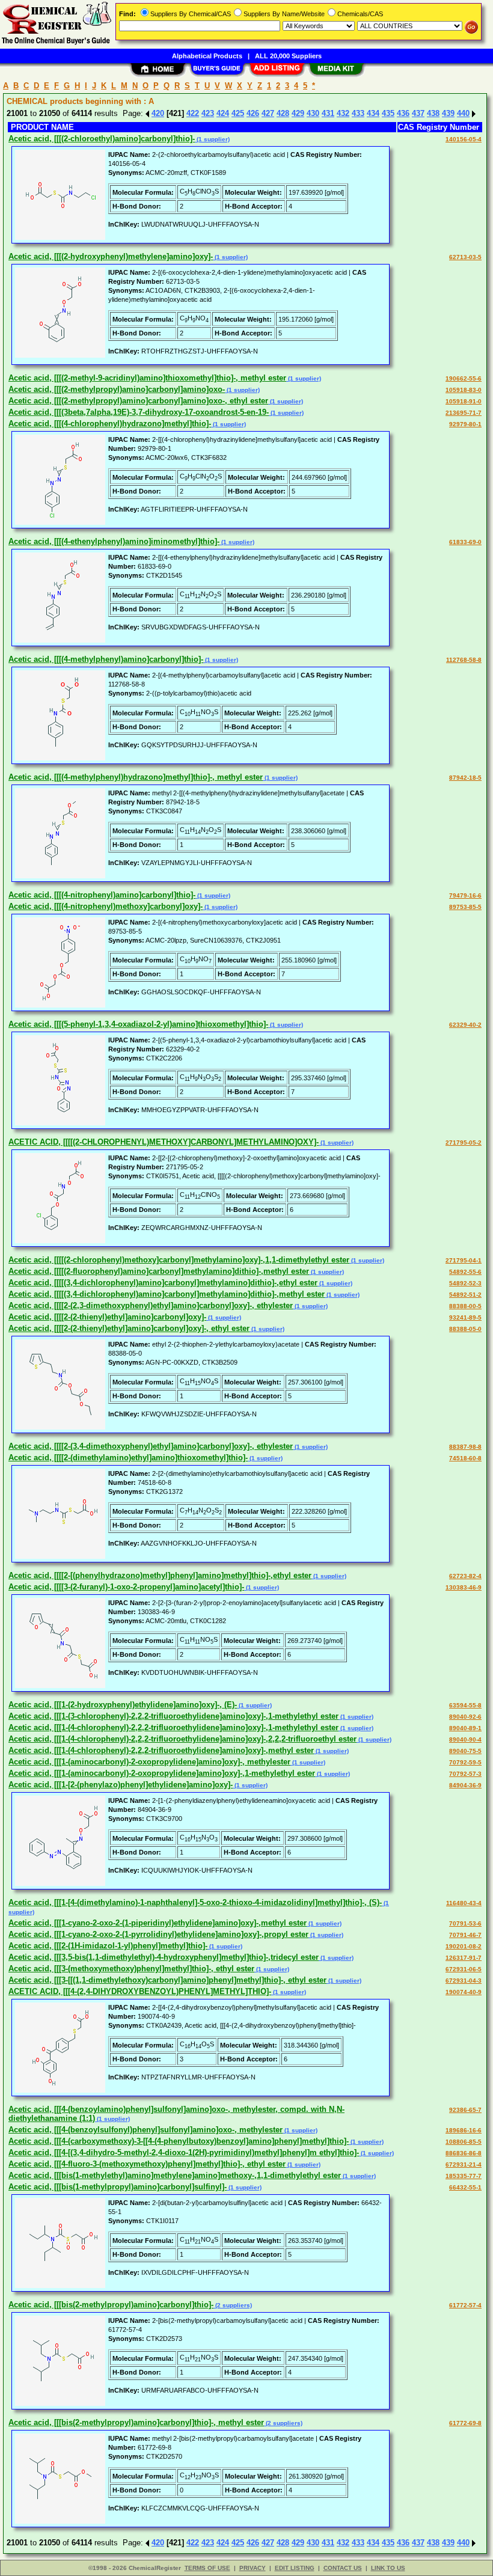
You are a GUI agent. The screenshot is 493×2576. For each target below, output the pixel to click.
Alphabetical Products (207, 56)
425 (238, 113)
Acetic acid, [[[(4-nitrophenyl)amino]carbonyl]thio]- (102, 895)
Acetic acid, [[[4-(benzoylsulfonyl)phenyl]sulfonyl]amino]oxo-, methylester (145, 2130)
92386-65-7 (465, 2110)
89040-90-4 (465, 1739)
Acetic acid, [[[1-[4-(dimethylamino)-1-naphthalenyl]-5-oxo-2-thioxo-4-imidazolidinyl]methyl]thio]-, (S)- (195, 1902)
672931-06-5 (464, 1969)
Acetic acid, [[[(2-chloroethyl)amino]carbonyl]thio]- (102, 139)
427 (268, 113)
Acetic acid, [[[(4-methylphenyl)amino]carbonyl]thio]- (106, 659)
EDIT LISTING (295, 2568)
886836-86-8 (464, 2153)
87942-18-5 (465, 778)
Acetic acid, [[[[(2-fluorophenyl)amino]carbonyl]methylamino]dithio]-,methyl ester (159, 1271)
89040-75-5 (465, 1751)
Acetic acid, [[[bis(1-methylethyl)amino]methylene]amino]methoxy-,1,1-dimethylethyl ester (175, 2175)
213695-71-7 (464, 413)
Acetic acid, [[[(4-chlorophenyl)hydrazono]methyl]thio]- (110, 424)
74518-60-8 (465, 1458)
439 (448, 113)
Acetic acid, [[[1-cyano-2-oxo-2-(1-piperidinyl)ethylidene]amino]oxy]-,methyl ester (158, 1923)
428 (283, 113)
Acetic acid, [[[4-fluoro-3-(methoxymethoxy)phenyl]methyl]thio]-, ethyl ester (147, 2164)
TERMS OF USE (207, 2568)
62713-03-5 (465, 257)
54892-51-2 (465, 1295)
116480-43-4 (464, 1903)
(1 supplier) (212, 139)
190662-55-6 (464, 378)
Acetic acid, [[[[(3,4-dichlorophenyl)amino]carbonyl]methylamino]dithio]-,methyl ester (167, 1294)
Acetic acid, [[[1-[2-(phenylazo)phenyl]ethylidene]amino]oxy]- (121, 1785)
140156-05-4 (464, 139)
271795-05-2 (464, 1143)
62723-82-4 (465, 1576)
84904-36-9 (465, 1785)
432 (343, 113)
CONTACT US (343, 2568)
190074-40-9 (464, 1992)
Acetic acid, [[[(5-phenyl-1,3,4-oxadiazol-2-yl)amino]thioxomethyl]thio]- (138, 1024)
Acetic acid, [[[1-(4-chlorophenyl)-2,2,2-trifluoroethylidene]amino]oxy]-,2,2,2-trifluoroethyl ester (182, 1739)
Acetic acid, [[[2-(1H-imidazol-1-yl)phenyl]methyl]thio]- (108, 1946)
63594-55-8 (465, 1705)
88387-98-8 (465, 1447)
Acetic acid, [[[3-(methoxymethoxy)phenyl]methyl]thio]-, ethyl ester (131, 1969)
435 (388, 113)
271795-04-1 (464, 1260)
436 (403, 113)
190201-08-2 (464, 1946)
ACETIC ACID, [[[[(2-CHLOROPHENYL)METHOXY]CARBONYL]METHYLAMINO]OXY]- (164, 1142)
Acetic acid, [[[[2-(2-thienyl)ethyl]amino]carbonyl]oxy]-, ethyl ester (129, 1328)
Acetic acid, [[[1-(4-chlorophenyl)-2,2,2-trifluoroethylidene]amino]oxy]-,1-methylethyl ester (173, 1727)
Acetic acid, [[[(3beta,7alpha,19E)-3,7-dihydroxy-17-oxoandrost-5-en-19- (139, 412)
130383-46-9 (464, 1587)
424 (223, 113)
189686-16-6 (464, 2130)
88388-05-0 (465, 1329)
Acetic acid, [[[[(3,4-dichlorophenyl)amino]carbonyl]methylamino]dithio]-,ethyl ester (163, 1283)
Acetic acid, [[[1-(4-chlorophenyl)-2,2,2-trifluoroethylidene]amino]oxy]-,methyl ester (161, 1750)
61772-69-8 (465, 2423)
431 (328, 113)
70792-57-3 (465, 1774)
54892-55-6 (465, 1272)
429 (298, 113)
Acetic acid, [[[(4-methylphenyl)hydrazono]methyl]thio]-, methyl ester (136, 777)
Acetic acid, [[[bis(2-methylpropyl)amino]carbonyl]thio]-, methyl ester (136, 2422)
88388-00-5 (465, 1306)
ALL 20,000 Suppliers (288, 56)
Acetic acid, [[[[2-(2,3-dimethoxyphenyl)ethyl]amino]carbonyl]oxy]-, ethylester (151, 1305)
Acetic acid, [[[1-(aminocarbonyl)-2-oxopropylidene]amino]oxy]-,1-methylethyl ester (162, 1773)
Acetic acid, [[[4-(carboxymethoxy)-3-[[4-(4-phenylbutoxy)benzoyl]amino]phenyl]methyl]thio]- (179, 2141)
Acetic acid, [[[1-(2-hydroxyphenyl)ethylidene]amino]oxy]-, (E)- (123, 1705)
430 (313, 113)
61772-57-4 (465, 2305)
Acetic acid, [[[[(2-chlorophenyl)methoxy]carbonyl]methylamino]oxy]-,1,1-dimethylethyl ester (179, 1260)
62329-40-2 (465, 1025)
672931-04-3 (464, 1981)
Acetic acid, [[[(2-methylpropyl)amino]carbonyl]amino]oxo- (117, 389)
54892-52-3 (465, 1283)
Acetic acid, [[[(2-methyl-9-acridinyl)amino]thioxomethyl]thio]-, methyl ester (147, 378)
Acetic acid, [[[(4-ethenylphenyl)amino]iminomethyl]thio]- (114, 541)
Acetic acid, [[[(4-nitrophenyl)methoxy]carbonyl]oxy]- (106, 906)
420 (158, 113)
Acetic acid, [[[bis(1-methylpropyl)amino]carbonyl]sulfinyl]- (118, 2187)
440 (463, 113)
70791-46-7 (465, 1935)
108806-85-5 (464, 2142)
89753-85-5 (465, 907)
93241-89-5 (465, 1317)
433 (358, 113)
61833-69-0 (465, 542)
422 (193, 113)
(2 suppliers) (233, 2305)
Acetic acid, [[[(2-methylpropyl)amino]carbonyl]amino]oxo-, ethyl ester (138, 401)
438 (433, 113)
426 (253, 113)
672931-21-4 (464, 2165)
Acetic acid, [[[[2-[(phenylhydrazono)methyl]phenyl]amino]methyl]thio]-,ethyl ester (160, 1575)
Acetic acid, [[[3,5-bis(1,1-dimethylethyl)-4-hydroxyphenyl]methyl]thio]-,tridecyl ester (164, 1957)
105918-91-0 (464, 401)
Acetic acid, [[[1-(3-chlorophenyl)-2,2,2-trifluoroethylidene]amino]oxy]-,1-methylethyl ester (173, 1716)
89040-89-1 (465, 1728)
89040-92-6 (465, 1717)
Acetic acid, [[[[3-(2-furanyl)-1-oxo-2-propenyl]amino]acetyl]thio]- (126, 1587)
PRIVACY (253, 2568)
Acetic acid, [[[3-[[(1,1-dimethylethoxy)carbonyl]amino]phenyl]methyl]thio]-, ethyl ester (167, 1980)
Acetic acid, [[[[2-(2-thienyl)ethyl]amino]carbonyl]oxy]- (107, 1317)
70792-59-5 (465, 1762)
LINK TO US (388, 2568)
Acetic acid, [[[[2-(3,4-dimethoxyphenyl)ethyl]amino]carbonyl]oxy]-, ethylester (151, 1446)
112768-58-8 (464, 660)
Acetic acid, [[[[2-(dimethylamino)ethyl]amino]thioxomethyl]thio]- (128, 1458)
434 (373, 113)
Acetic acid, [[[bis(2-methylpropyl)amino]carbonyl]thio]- (111, 2305)
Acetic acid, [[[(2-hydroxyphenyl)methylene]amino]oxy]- (111, 256)
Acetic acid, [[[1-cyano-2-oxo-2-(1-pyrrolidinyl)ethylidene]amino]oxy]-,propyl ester (158, 1934)
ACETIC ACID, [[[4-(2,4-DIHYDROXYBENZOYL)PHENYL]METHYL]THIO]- (140, 1991)
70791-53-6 (465, 1923)
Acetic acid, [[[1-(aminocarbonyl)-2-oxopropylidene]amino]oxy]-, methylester (149, 1762)
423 (208, 113)
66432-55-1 (465, 2187)
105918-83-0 (464, 390)
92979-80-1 (465, 424)
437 (418, 113)
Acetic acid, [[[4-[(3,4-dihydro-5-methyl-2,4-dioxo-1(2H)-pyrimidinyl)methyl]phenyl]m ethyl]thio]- (184, 2152)
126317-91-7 (464, 1958)
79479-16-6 (465, 895)
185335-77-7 (464, 2176)
